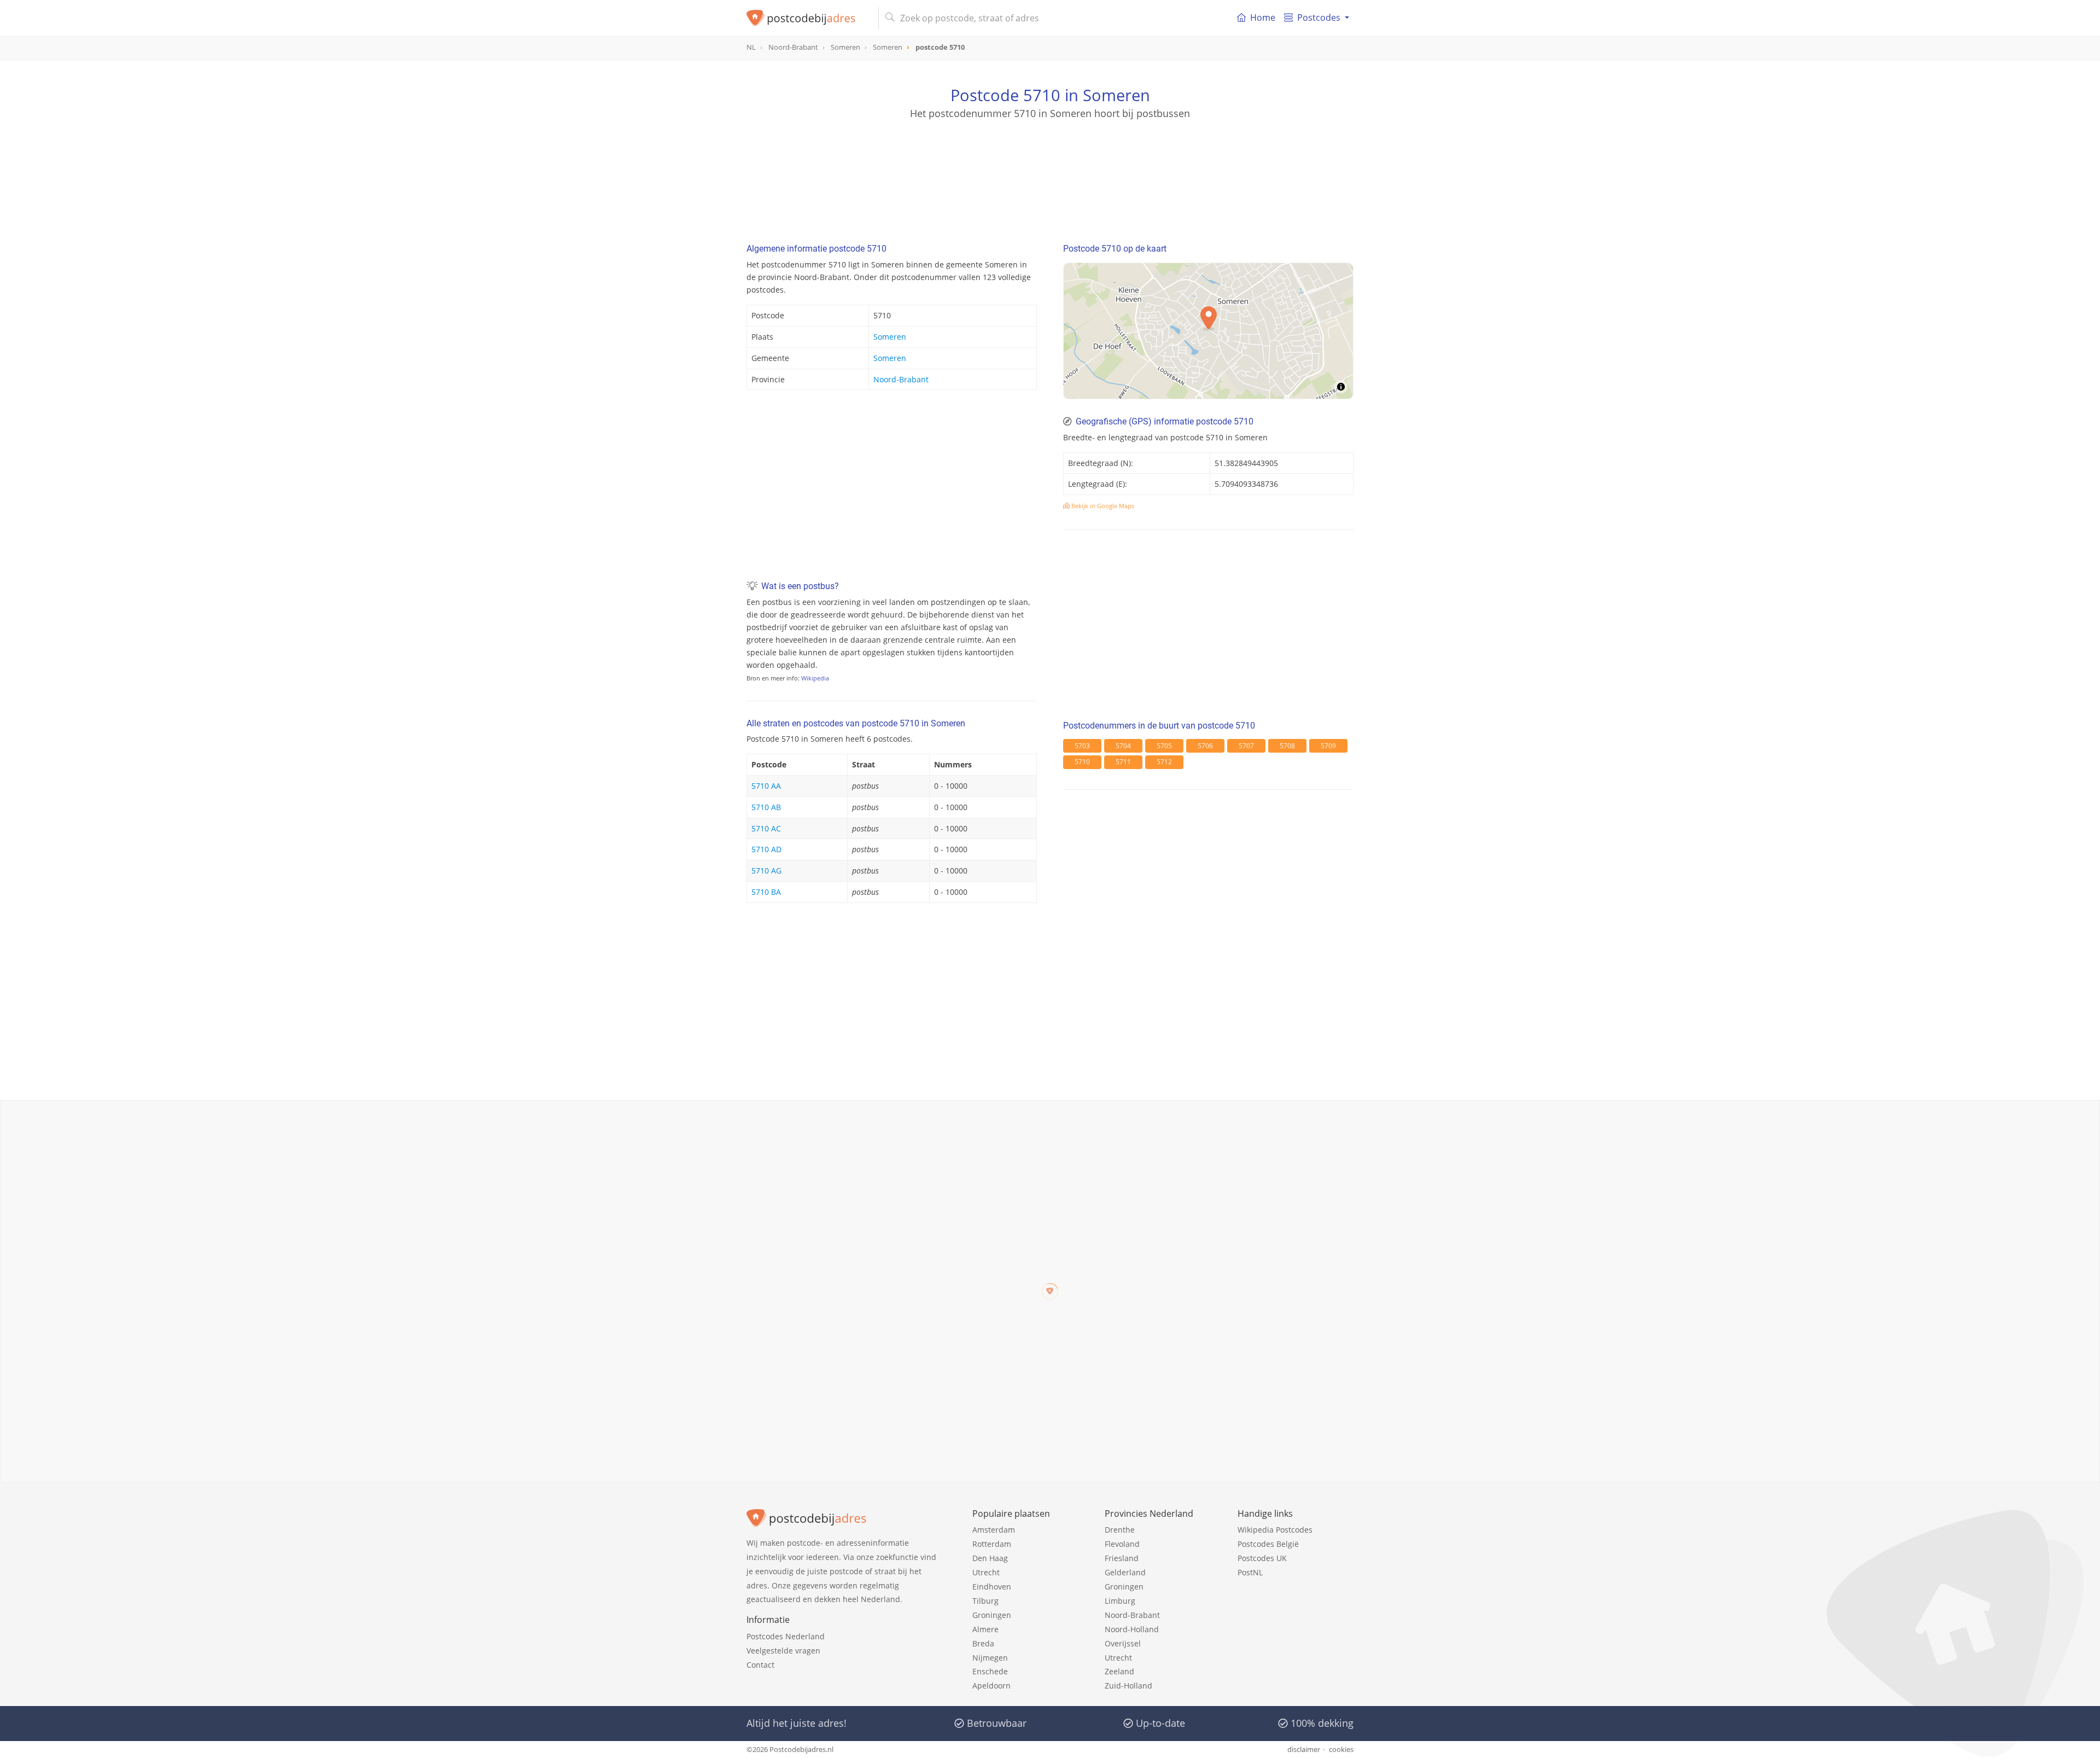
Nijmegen (990, 1658)
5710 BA (766, 892)
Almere (985, 1629)
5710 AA (766, 786)
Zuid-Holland (1128, 1686)
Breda (983, 1643)
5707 (1246, 746)
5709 (1328, 746)
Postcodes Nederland (786, 1636)
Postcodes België (1268, 1544)
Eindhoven (992, 1587)
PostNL (1250, 1572)
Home (1263, 18)
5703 (1082, 746)
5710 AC (766, 828)
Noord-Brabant (901, 379)
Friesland (1122, 1558)
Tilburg (985, 1601)
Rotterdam (992, 1544)
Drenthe (1120, 1530)
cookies (1341, 1749)
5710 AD (766, 849)
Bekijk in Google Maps (1102, 506)
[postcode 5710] (808, 18)
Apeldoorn (991, 1686)
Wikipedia (815, 678)
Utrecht (986, 1572)
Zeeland (1119, 1671)
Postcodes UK (1262, 1558)
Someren (890, 337)
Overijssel (1123, 1643)
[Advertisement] (1050, 170)
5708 (1287, 746)
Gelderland (1125, 1572)
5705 (1164, 746)
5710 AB (766, 807)
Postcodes (1319, 18)
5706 (1205, 746)
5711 (1123, 762)
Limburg (1120, 1601)
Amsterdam (994, 1530)
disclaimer (1304, 1749)
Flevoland (1122, 1544)
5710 (1082, 762)
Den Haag (990, 1558)
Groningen (992, 1615)
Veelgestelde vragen (783, 1651)
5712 (1164, 762)
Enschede (990, 1671)
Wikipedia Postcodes (1275, 1530)
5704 (1123, 746)
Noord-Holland (1132, 1629)
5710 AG (766, 871)
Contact (760, 1665)
